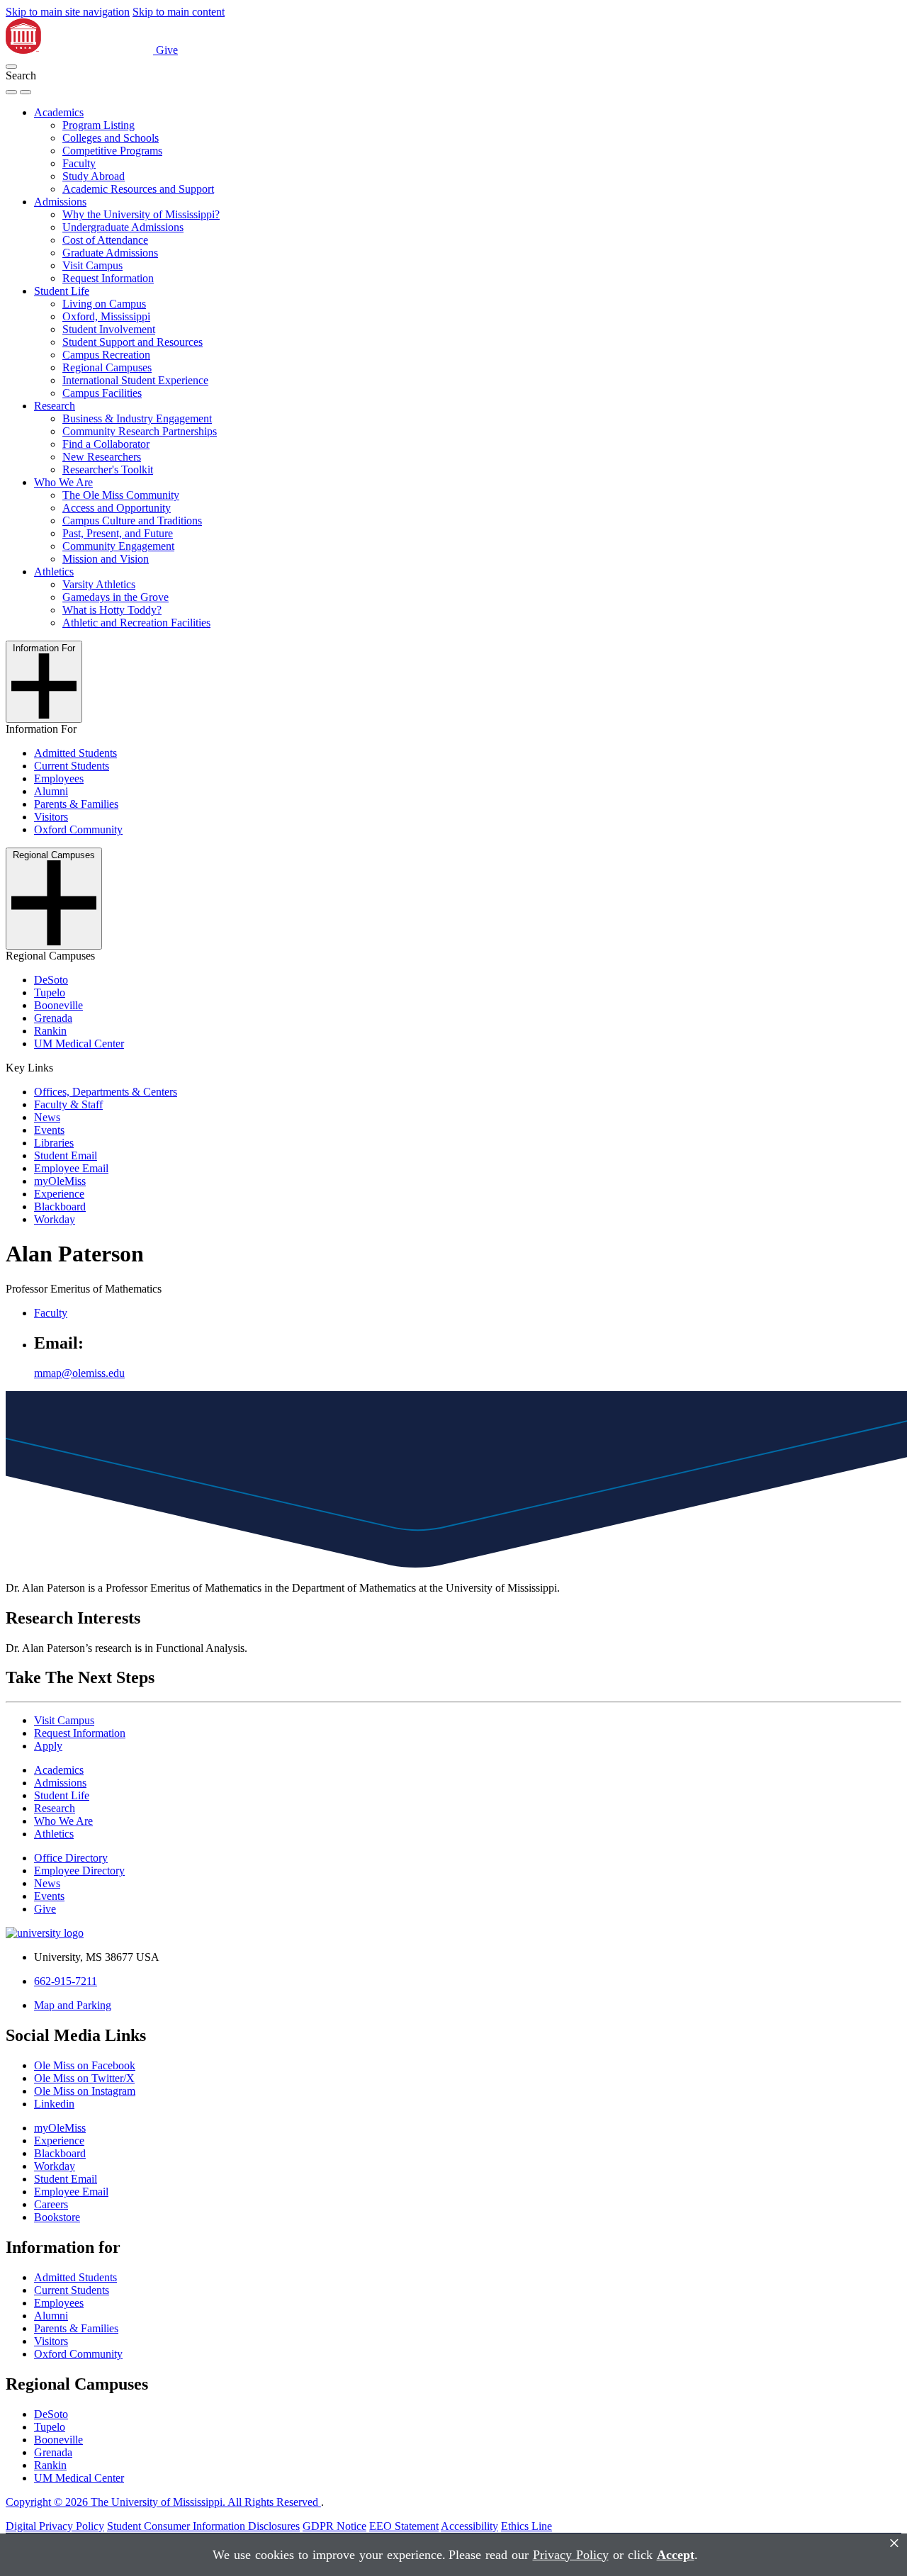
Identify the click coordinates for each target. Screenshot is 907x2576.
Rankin (50, 1031)
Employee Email (71, 1168)
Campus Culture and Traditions (132, 521)
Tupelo (50, 992)
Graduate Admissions (110, 253)
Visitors (51, 817)
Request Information (108, 278)
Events (49, 1130)
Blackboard (60, 1207)
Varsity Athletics (99, 584)
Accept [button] (676, 2555)
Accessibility (469, 2526)
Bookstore (57, 2217)
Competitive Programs (112, 151)
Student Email (66, 1155)
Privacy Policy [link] (571, 2555)
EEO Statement (404, 2526)
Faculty (79, 163)
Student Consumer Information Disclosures (203, 2526)
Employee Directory (79, 1871)
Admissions (60, 202)
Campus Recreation (106, 355)
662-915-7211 (66, 1981)
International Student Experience (135, 380)
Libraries (54, 1143)
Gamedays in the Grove (116, 597)
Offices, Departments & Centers (106, 1092)
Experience (59, 1194)
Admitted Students (75, 753)
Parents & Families (76, 804)
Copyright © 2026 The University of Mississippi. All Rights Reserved (163, 2502)
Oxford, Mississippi (106, 316)
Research (55, 406)
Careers (51, 2204)
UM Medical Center (79, 1044)
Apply (48, 1746)
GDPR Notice (334, 2526)
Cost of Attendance (105, 240)
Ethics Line (526, 2526)
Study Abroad (94, 176)
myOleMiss (60, 1181)
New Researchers (102, 457)
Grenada (53, 1018)
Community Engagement (118, 546)
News (47, 1117)
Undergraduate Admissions (123, 227)
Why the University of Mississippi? (141, 214)
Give (167, 50)
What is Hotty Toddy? (112, 610)
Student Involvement (109, 329)
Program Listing (98, 125)
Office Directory (71, 1858)
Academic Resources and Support (138, 189)
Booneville (58, 1005)
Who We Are (63, 482)
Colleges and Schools (111, 138)
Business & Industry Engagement (137, 418)
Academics (59, 112)
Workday (55, 1219)
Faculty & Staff (68, 1104)
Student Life (62, 291)
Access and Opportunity (117, 508)
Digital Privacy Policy (55, 2526)
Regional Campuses (107, 367)
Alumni (51, 791)
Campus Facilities (102, 393)
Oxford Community (78, 829)
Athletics (54, 572)
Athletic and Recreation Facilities (136, 623)
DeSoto (51, 980)
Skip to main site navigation (68, 12)
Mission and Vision (106, 559)
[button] (11, 67)
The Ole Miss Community (121, 495)
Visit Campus (92, 265)
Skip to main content (179, 12)
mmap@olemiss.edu (79, 1373)
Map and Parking (73, 2005)
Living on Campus (104, 304)
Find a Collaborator (106, 444)
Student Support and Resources (133, 342)
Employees (59, 778)
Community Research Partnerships (140, 431)
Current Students (72, 766)
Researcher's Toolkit (108, 469)
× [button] (894, 2543)
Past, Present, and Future (118, 533)
